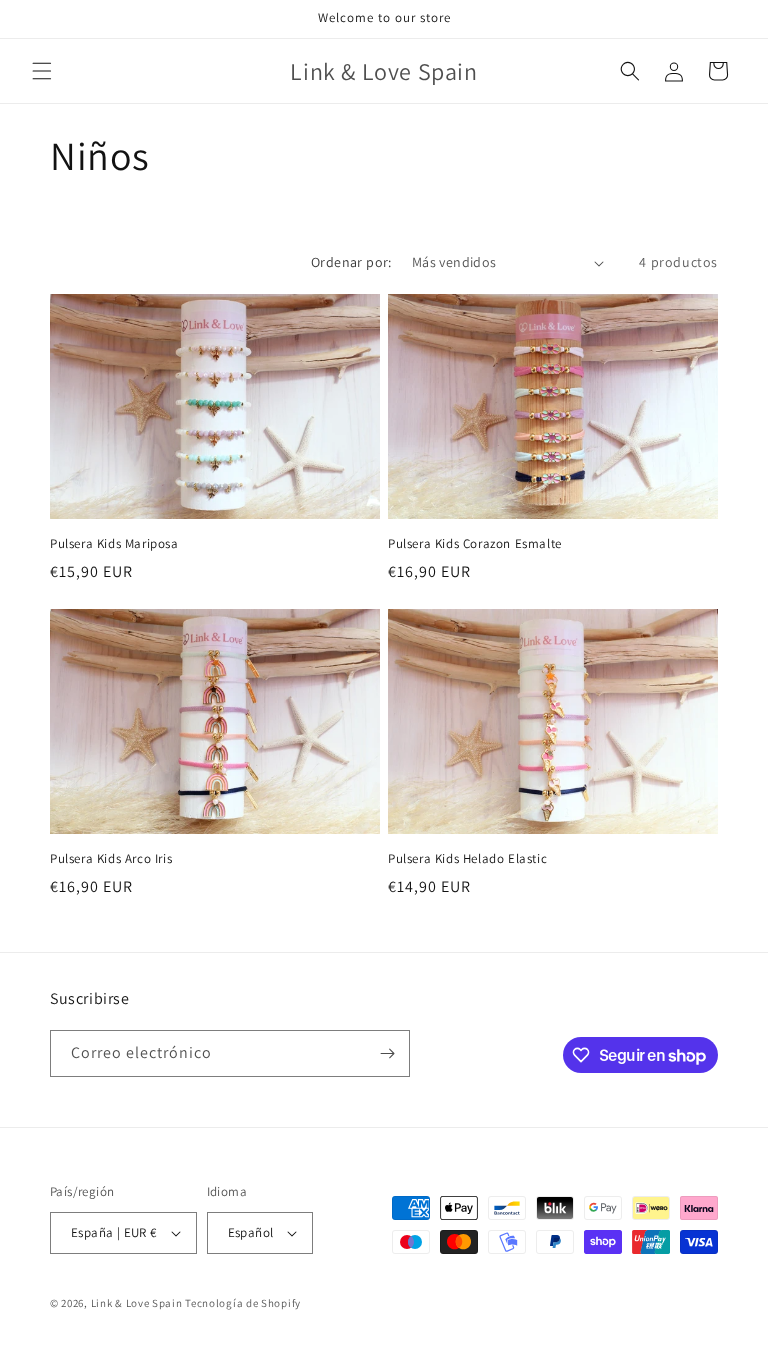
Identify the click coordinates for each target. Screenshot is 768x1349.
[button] (42, 71)
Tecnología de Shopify (243, 1303)
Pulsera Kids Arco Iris (111, 859)
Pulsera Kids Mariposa (114, 544)
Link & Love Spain (137, 1303)
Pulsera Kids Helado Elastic (467, 859)
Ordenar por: (351, 262)
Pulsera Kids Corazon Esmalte (475, 544)
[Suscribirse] (387, 1053)
